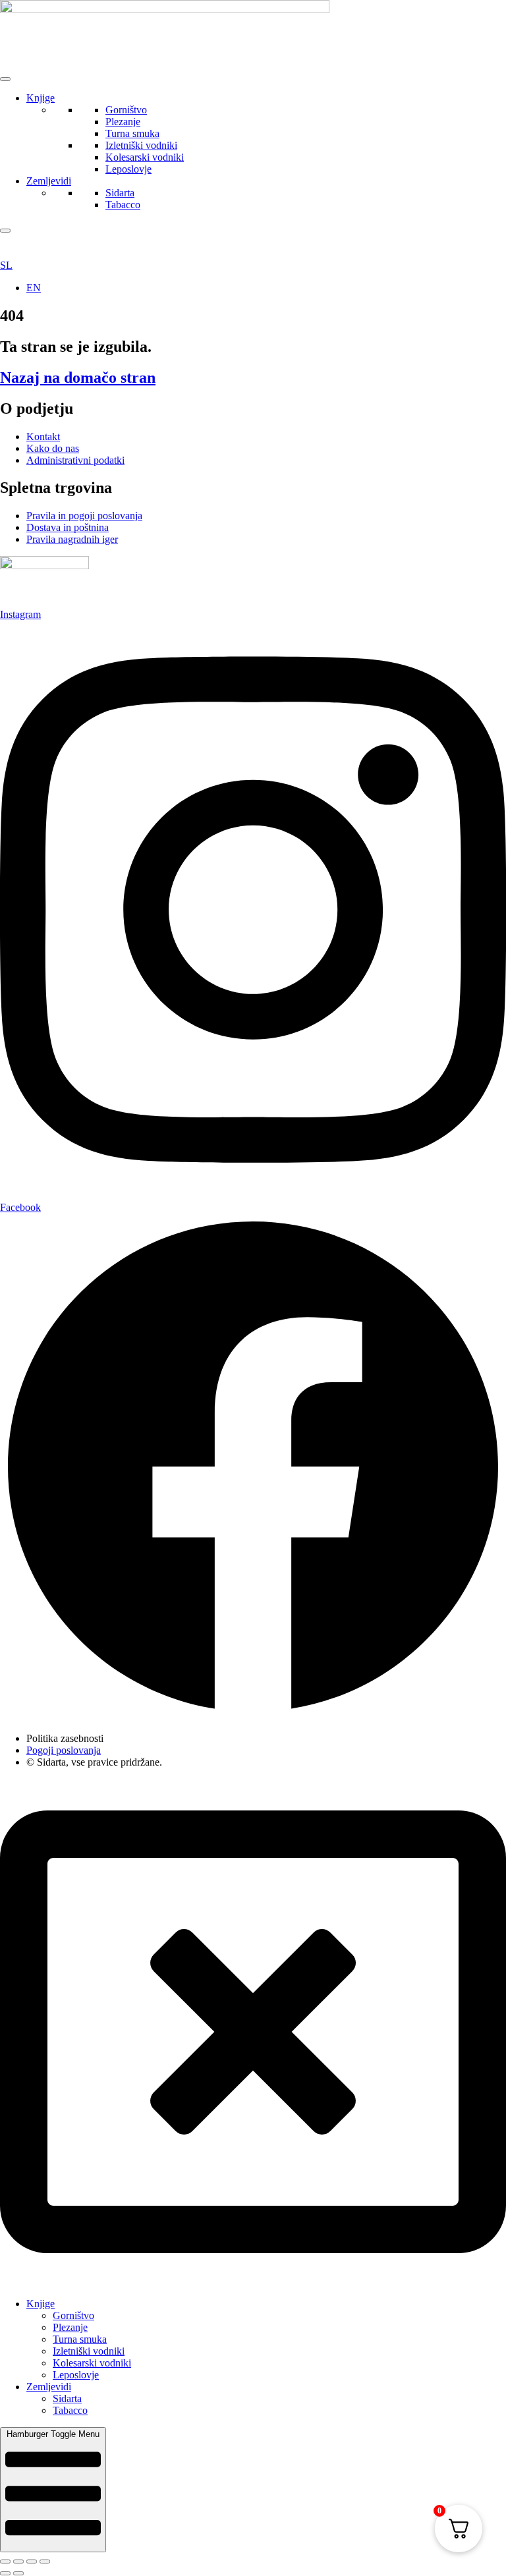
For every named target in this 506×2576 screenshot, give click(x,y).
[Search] (243, 246)
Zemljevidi (49, 181)
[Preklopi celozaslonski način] (18, 2562)
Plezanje (123, 122)
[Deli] (32, 2562)
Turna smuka (132, 133)
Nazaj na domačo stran (78, 378)
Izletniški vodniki (141, 145)
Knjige (41, 98)
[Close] (5, 231)
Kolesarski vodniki (145, 157)
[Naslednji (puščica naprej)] (18, 2573)
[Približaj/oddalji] (5, 2562)
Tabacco (123, 205)
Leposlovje (128, 169)
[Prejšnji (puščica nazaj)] (5, 2573)
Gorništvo (126, 110)
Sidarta (120, 193)
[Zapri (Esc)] (45, 2562)
